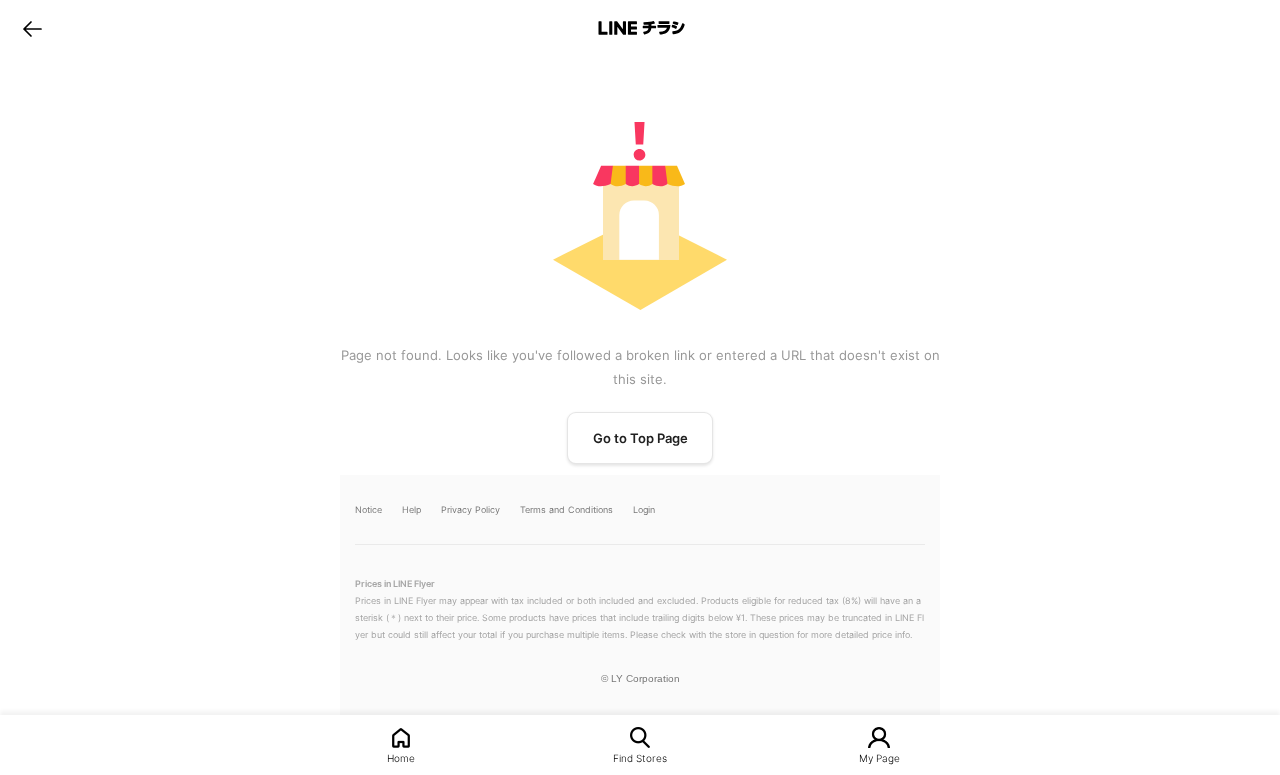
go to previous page (32, 28)
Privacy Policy (470, 509)
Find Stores (640, 757)
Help (411, 509)
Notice (368, 509)
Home (401, 757)
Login (644, 509)
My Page (879, 757)
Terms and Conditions (566, 509)
